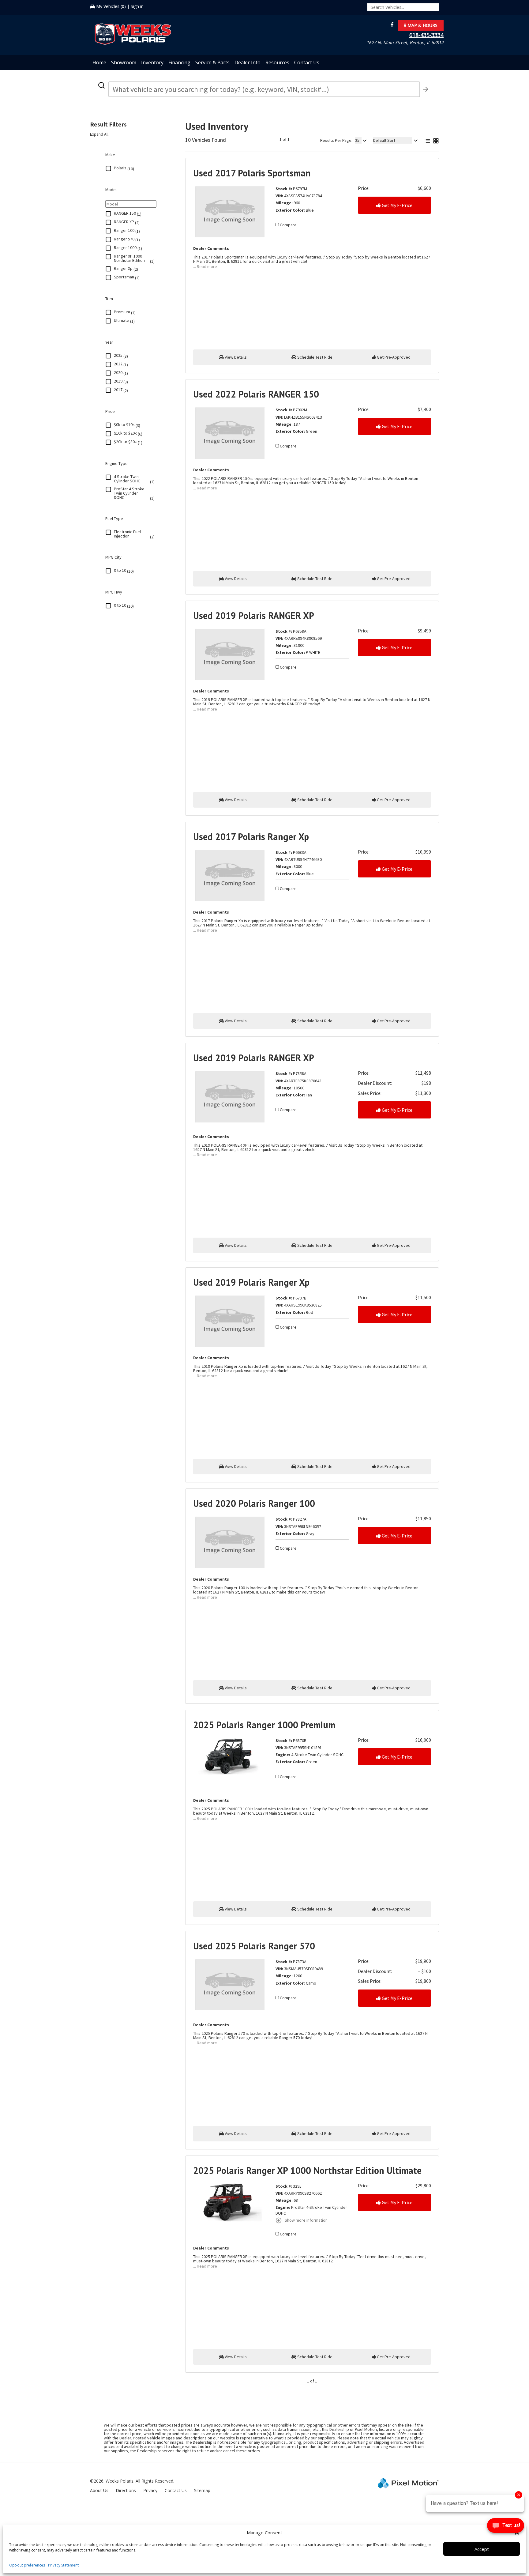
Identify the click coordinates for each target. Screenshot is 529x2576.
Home (99, 62)
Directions (126, 2490)
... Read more (205, 266)
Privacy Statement (63, 2565)
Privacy (150, 2490)
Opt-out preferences (27, 2565)
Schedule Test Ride (314, 357)
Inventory (152, 62)
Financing (179, 62)
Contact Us (307, 62)
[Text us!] (506, 2527)
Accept (482, 2549)
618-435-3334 (426, 35)
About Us (99, 2490)
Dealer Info (248, 62)
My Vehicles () (111, 6)
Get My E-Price (397, 205)
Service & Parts (212, 62)
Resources (277, 62)
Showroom (124, 62)
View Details (235, 357)
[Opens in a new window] (390, 25)
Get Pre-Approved (393, 357)
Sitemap (202, 2490)
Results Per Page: (336, 140)
